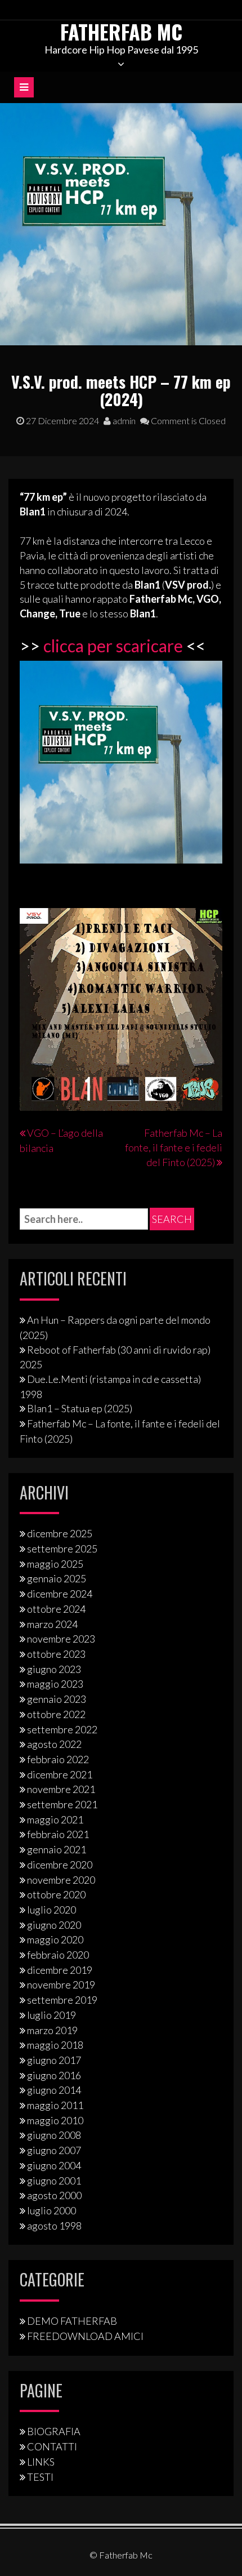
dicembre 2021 (60, 1774)
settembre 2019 (62, 2000)
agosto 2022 (54, 1744)
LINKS (41, 2462)
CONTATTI (52, 2446)
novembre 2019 (61, 1985)
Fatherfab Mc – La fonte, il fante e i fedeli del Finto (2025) (174, 1147)
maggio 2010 (55, 2120)
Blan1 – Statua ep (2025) (80, 1408)
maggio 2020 (55, 1939)
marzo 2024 (52, 1624)
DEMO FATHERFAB (72, 2321)
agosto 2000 (54, 2195)
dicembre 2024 (60, 1594)
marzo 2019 (52, 2030)
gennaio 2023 (57, 1699)
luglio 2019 (51, 2015)
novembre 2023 (61, 1639)
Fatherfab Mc (121, 31)
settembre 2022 (62, 1729)
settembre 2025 (62, 1549)
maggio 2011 (55, 2105)
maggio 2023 (55, 1684)
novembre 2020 (61, 1880)
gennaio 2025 (57, 1578)
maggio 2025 (55, 1564)
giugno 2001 (54, 2181)
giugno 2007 (54, 2150)
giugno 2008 (54, 2135)
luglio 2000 (51, 2210)
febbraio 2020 (58, 1955)
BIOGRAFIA (54, 2431)
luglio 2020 (51, 1910)
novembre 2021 (61, 1789)
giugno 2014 (54, 2090)
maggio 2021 (55, 1819)
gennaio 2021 (57, 1849)
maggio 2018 (55, 2045)
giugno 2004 (54, 2165)
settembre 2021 (62, 1804)
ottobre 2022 (56, 1714)
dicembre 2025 (60, 1533)
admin (123, 421)
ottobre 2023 (56, 1654)
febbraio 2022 (58, 1759)
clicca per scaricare (113, 646)
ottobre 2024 (56, 1609)
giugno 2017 (54, 2060)
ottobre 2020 (56, 1894)
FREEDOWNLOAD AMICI (85, 2336)
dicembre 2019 (60, 1970)
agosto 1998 (54, 2226)
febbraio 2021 (58, 1834)
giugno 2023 (54, 1669)
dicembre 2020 (60, 1865)
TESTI (40, 2477)
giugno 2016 (54, 2075)
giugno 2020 (54, 1925)
